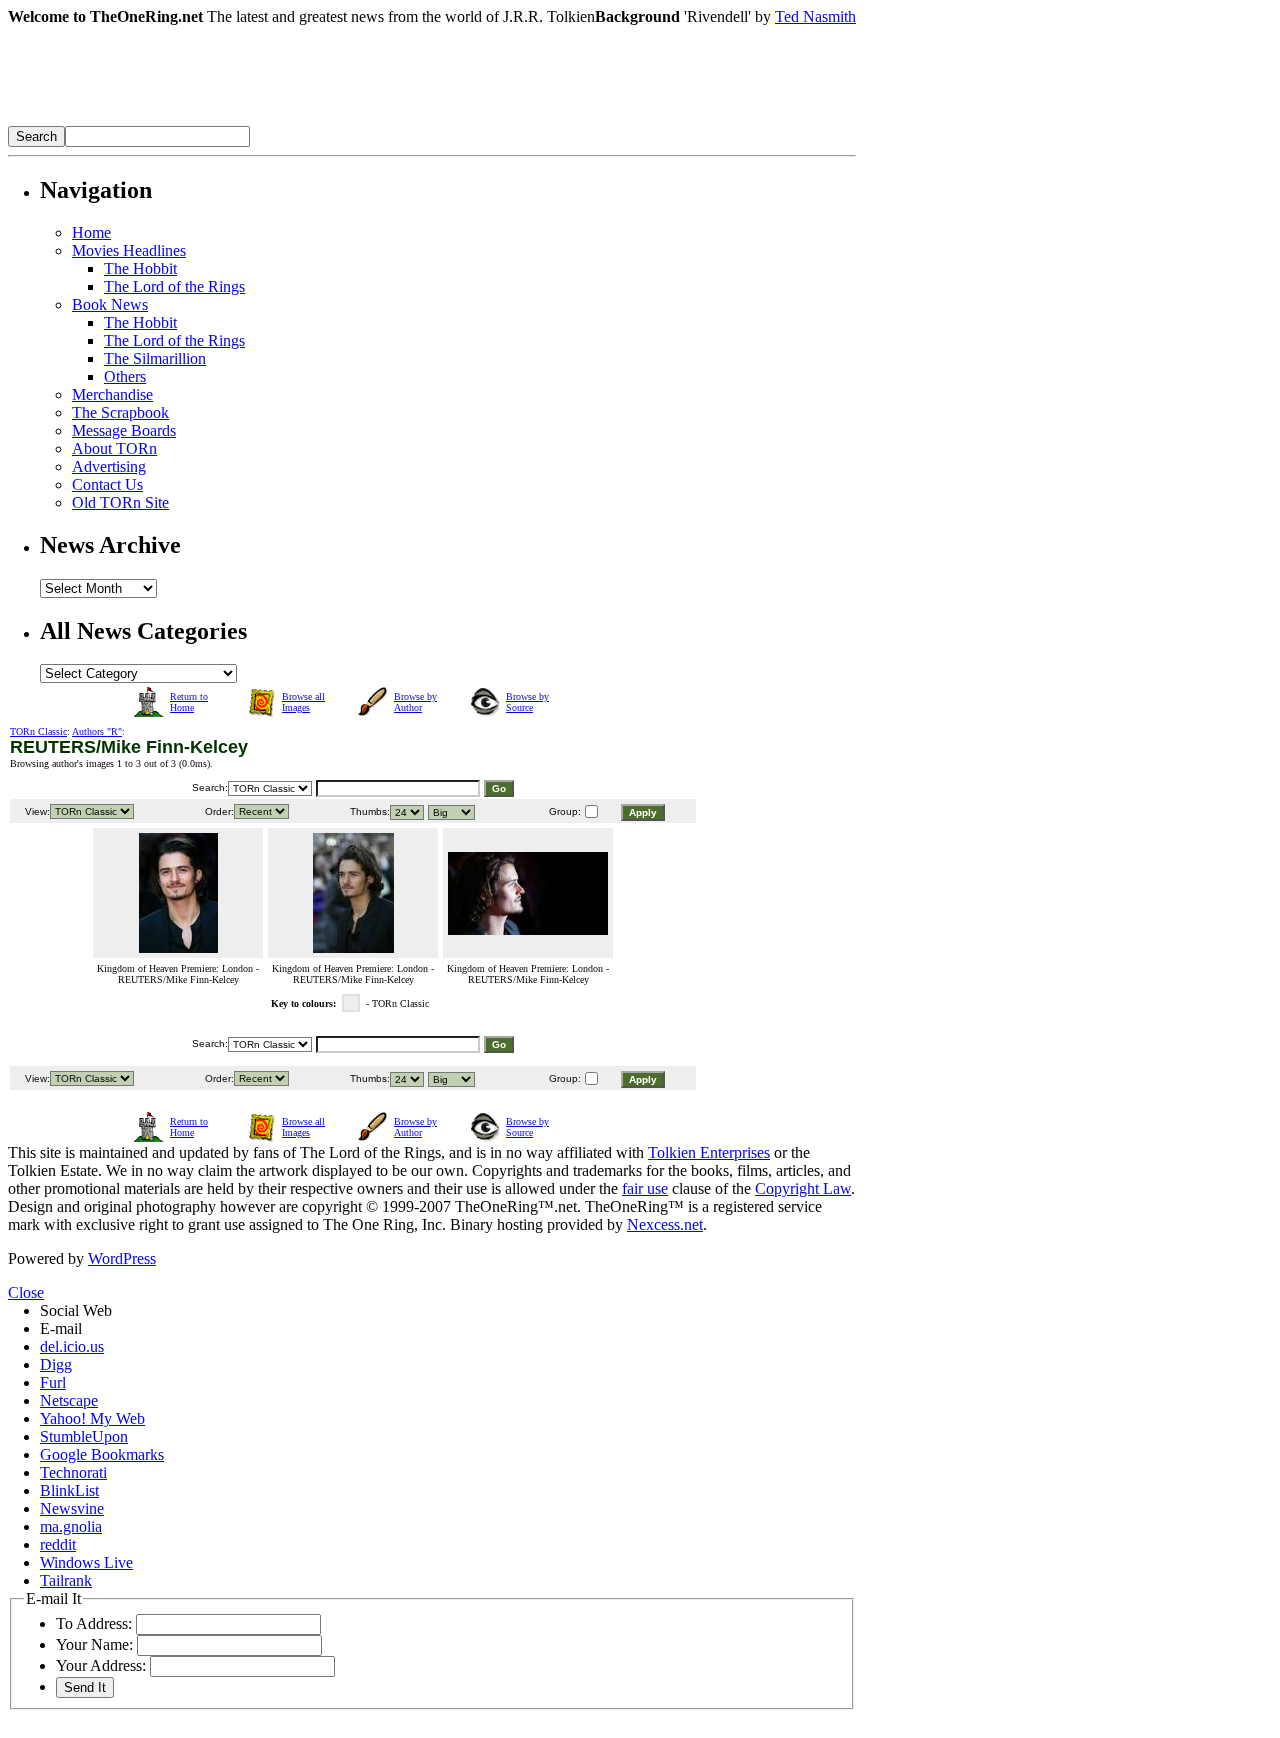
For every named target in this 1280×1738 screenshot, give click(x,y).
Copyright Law (803, 1188)
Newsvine (72, 1508)
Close (26, 1292)
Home (91, 232)
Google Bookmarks (102, 1454)
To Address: (94, 1623)
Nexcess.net (665, 1224)
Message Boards (124, 430)
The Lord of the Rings (174, 286)
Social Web (76, 1310)
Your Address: (101, 1665)
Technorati (73, 1472)
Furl (53, 1382)
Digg (56, 1364)
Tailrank (66, 1580)
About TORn (114, 448)
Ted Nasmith (815, 16)
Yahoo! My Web (92, 1418)
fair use (645, 1188)
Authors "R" (97, 731)
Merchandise (112, 394)
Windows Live (86, 1562)
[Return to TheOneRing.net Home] (308, 120)
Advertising (109, 466)
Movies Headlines (129, 250)
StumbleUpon (84, 1436)
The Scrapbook (120, 412)
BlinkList (69, 1490)
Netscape (69, 1400)
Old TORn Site (120, 502)
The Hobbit (140, 268)
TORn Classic (38, 731)
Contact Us (107, 484)
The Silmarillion (155, 358)
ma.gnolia (71, 1526)
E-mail (61, 1328)
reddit (58, 1544)
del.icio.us (72, 1346)
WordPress (122, 1258)
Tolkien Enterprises (709, 1152)
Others (125, 376)
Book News (110, 304)
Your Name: (94, 1644)
